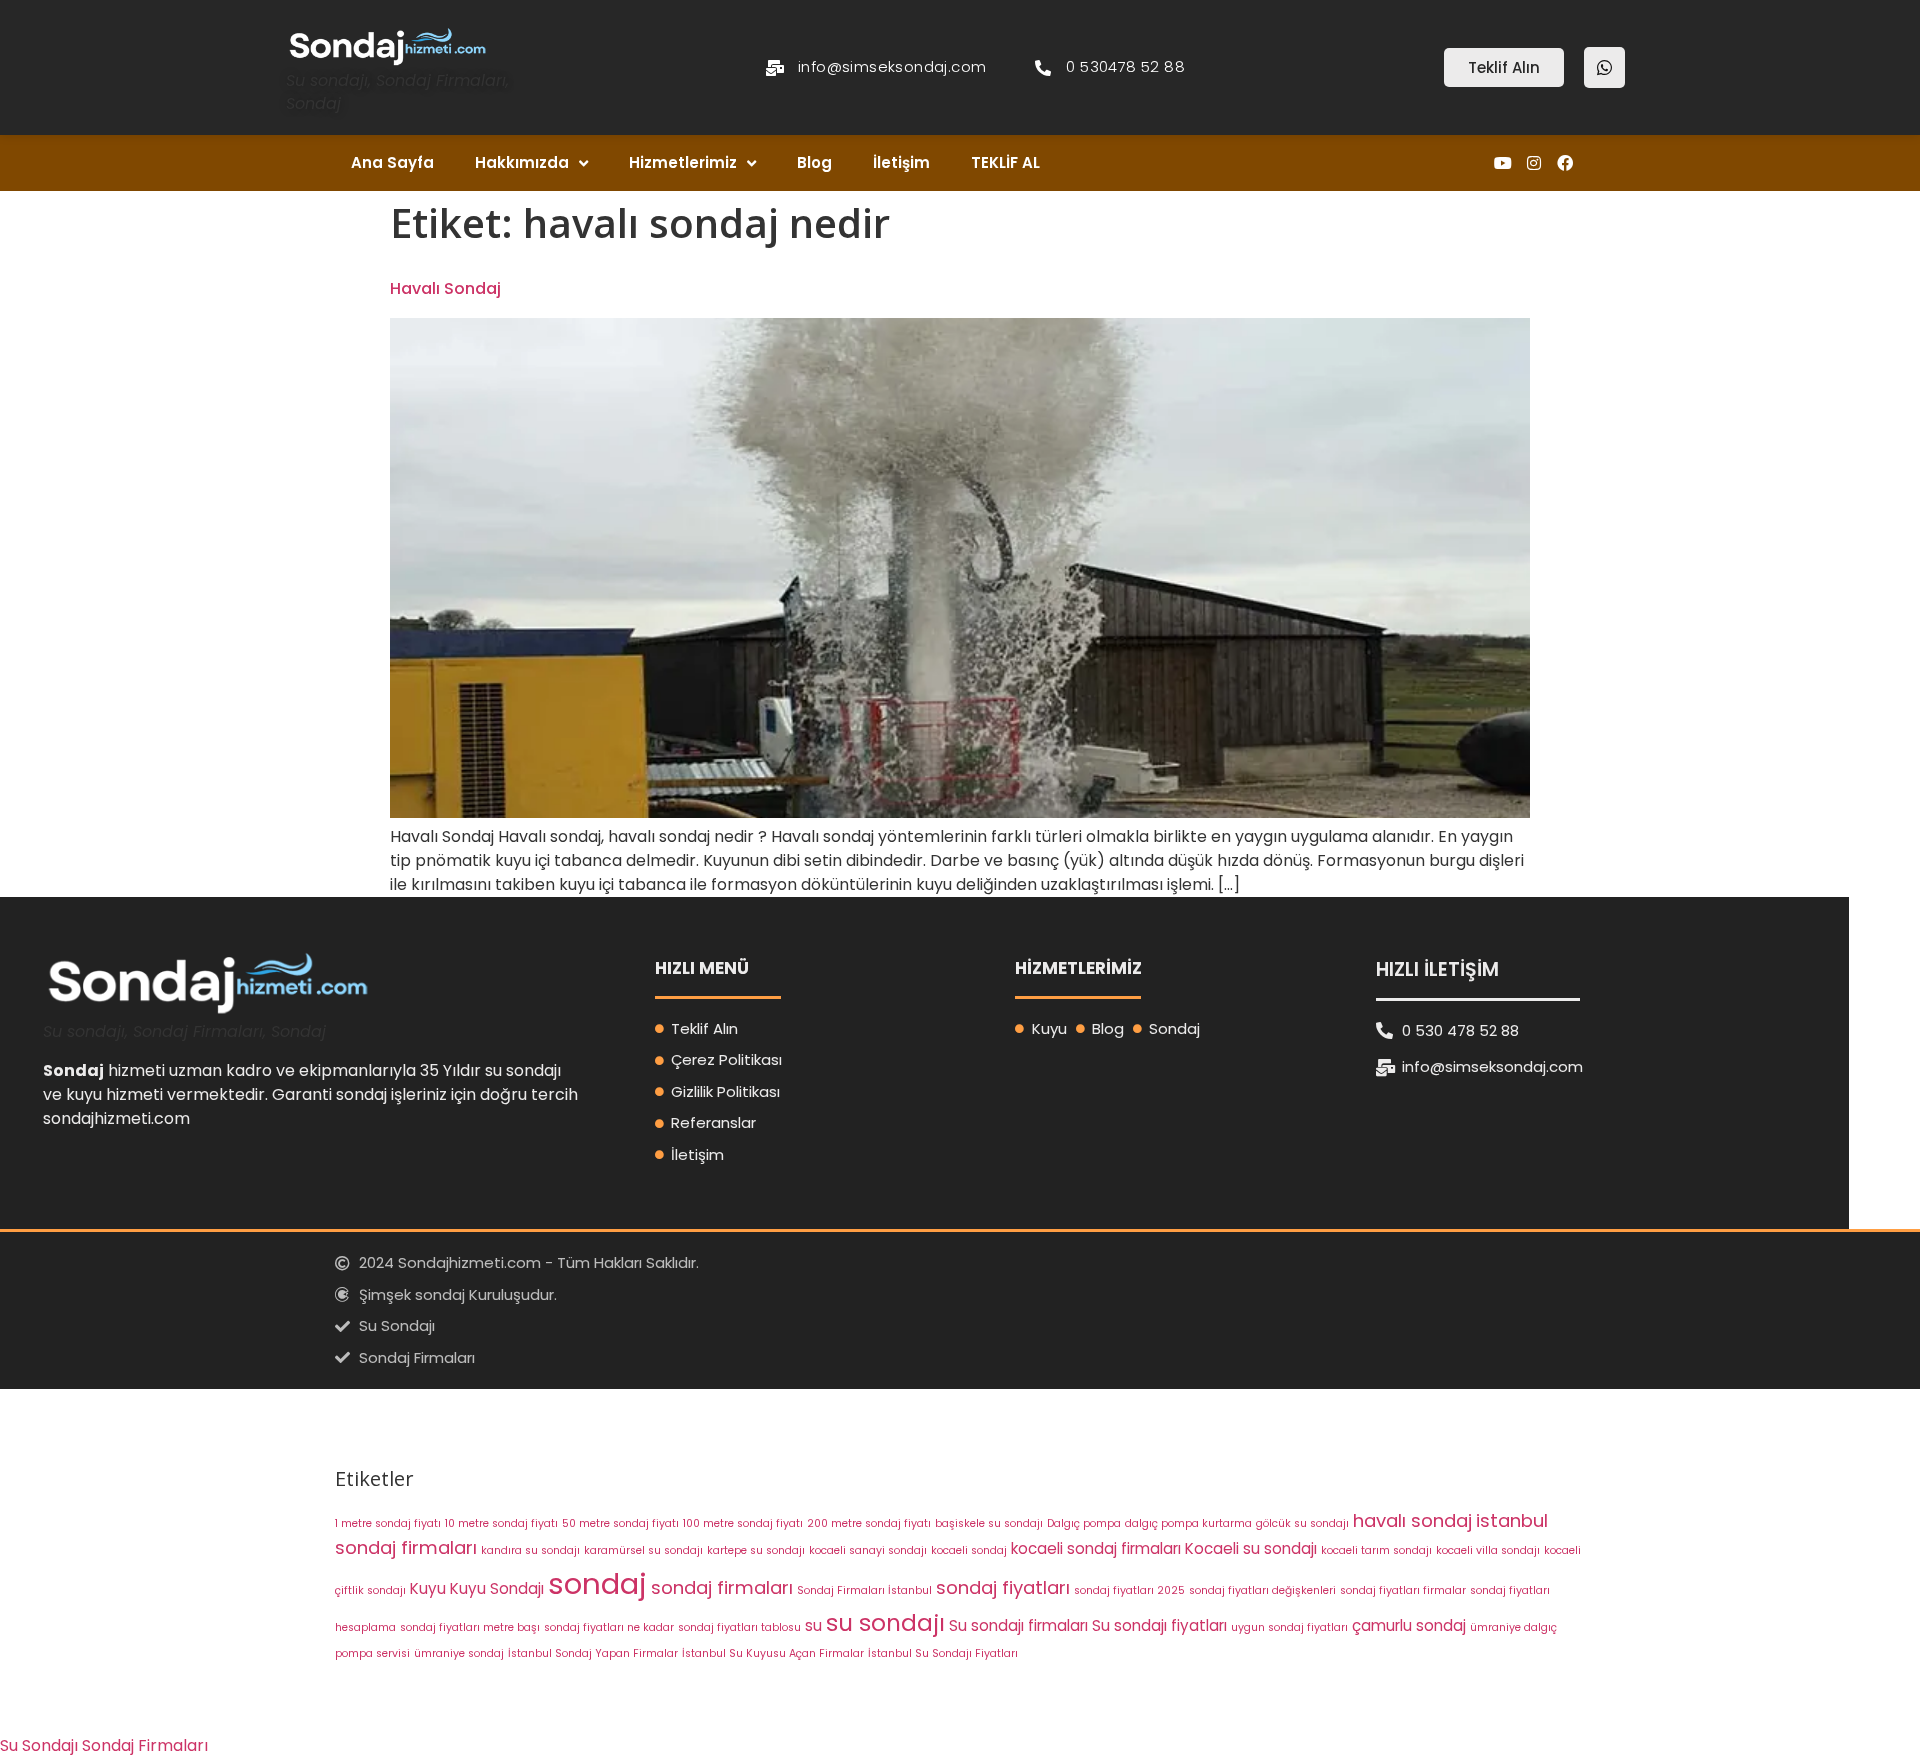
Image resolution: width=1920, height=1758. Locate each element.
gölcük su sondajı (1302, 1523)
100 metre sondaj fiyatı (743, 1523)
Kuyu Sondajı (497, 1588)
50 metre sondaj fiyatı (620, 1523)
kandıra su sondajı (530, 1550)
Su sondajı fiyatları (1159, 1625)
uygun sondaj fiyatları (1289, 1627)
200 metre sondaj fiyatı (869, 1523)
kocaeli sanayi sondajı (868, 1550)
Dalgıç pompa (1084, 1523)
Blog (814, 162)
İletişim (901, 162)
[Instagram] (1534, 163)
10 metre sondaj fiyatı (501, 1523)
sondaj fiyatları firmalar (1403, 1590)
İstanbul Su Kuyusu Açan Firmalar (773, 1653)
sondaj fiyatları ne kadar (609, 1627)
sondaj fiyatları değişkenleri (1262, 1590)
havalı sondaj (1412, 1520)
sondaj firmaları (722, 1587)
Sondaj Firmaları (145, 1745)
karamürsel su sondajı (643, 1550)
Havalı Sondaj (445, 288)
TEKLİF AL (1005, 162)
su (813, 1625)
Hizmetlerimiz (683, 162)
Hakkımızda (522, 162)
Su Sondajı (39, 1745)
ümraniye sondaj (459, 1653)
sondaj (597, 1583)
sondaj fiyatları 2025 (1129, 1590)
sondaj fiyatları (1003, 1587)
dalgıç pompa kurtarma (1188, 1523)
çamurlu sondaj (1409, 1625)
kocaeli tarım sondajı (1376, 1550)
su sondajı (885, 1623)
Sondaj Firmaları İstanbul (864, 1590)
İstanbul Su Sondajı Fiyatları (943, 1653)
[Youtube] (1502, 163)
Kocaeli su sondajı (1251, 1548)
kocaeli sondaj (969, 1550)
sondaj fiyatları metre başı (470, 1627)
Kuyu (428, 1588)
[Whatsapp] (1604, 67)
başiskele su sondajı (989, 1523)
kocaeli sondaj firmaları (1096, 1548)
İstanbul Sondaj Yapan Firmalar (593, 1653)
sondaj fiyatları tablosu (739, 1627)
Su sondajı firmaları (1018, 1625)
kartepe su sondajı (756, 1550)
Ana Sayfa (392, 162)
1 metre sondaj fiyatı (388, 1523)
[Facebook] (1565, 163)
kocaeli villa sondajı (1488, 1550)
